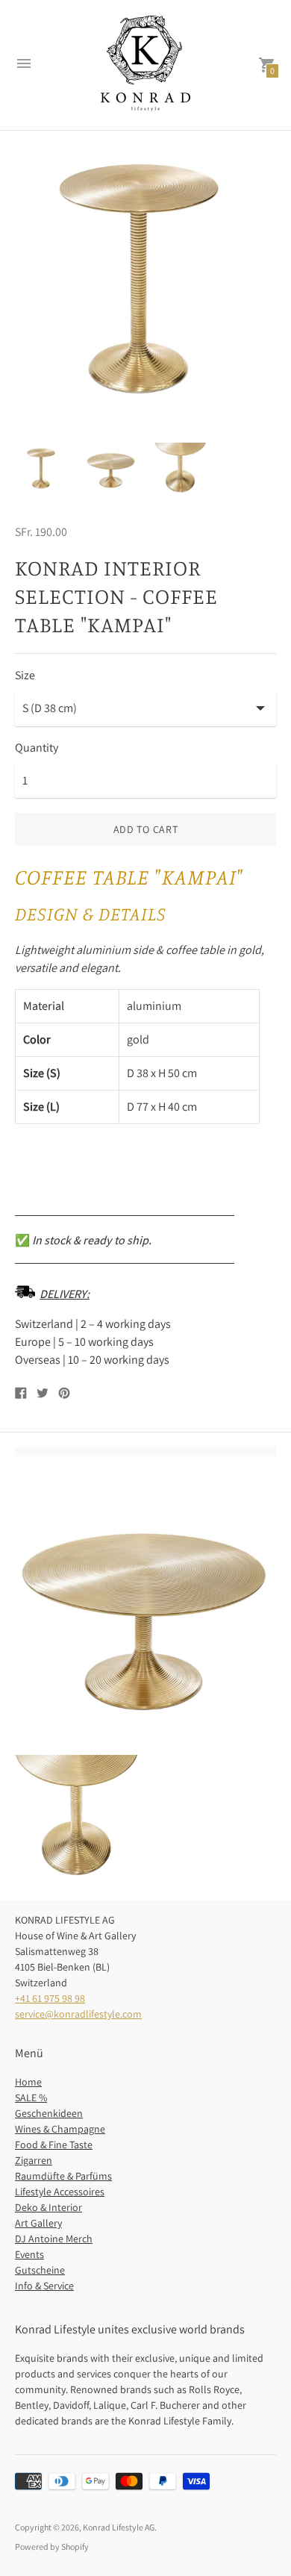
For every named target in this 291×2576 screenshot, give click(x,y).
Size (25, 676)
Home (28, 2082)
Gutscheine (40, 2270)
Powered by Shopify (52, 2547)
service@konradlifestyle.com (78, 2014)
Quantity (37, 748)
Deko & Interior (48, 2207)
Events (29, 2254)
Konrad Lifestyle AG (119, 2527)
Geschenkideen (49, 2113)
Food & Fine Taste (54, 2145)
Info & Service (44, 2286)
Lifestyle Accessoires (60, 2192)
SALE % (31, 2098)
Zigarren (34, 2160)
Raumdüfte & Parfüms (63, 2176)
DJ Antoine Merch (54, 2239)
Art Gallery (38, 2223)
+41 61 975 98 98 (50, 1998)
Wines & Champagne (60, 2129)
